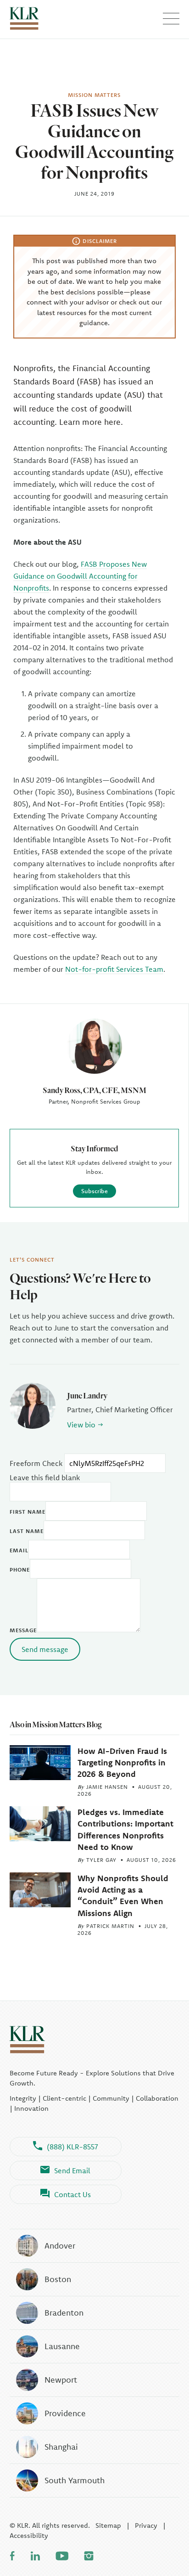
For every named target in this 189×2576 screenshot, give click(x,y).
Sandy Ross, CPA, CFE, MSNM (94, 1090)
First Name (28, 1512)
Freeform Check (36, 1463)
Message (23, 1630)
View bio (81, 1425)
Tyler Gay (101, 1860)
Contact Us (72, 2194)
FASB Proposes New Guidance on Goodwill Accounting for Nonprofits (80, 576)
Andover (60, 2246)
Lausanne (62, 2346)
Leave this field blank (45, 1477)
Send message (45, 1649)
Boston (58, 2279)
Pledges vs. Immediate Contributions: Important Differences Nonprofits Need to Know (125, 1829)
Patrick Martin (110, 1926)
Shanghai (61, 2447)
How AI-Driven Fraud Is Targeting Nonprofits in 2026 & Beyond (122, 1762)
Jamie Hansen (107, 1787)
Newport (61, 2380)
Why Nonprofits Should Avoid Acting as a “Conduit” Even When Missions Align (123, 1896)
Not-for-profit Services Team (114, 969)
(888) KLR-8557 (72, 2147)
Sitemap (108, 2525)
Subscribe (94, 1191)
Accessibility (29, 2535)
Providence (65, 2413)
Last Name (27, 1531)
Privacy (146, 2525)
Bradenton (64, 2313)
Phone (20, 1570)
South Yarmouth (75, 2480)
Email (19, 1550)
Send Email (72, 2170)
